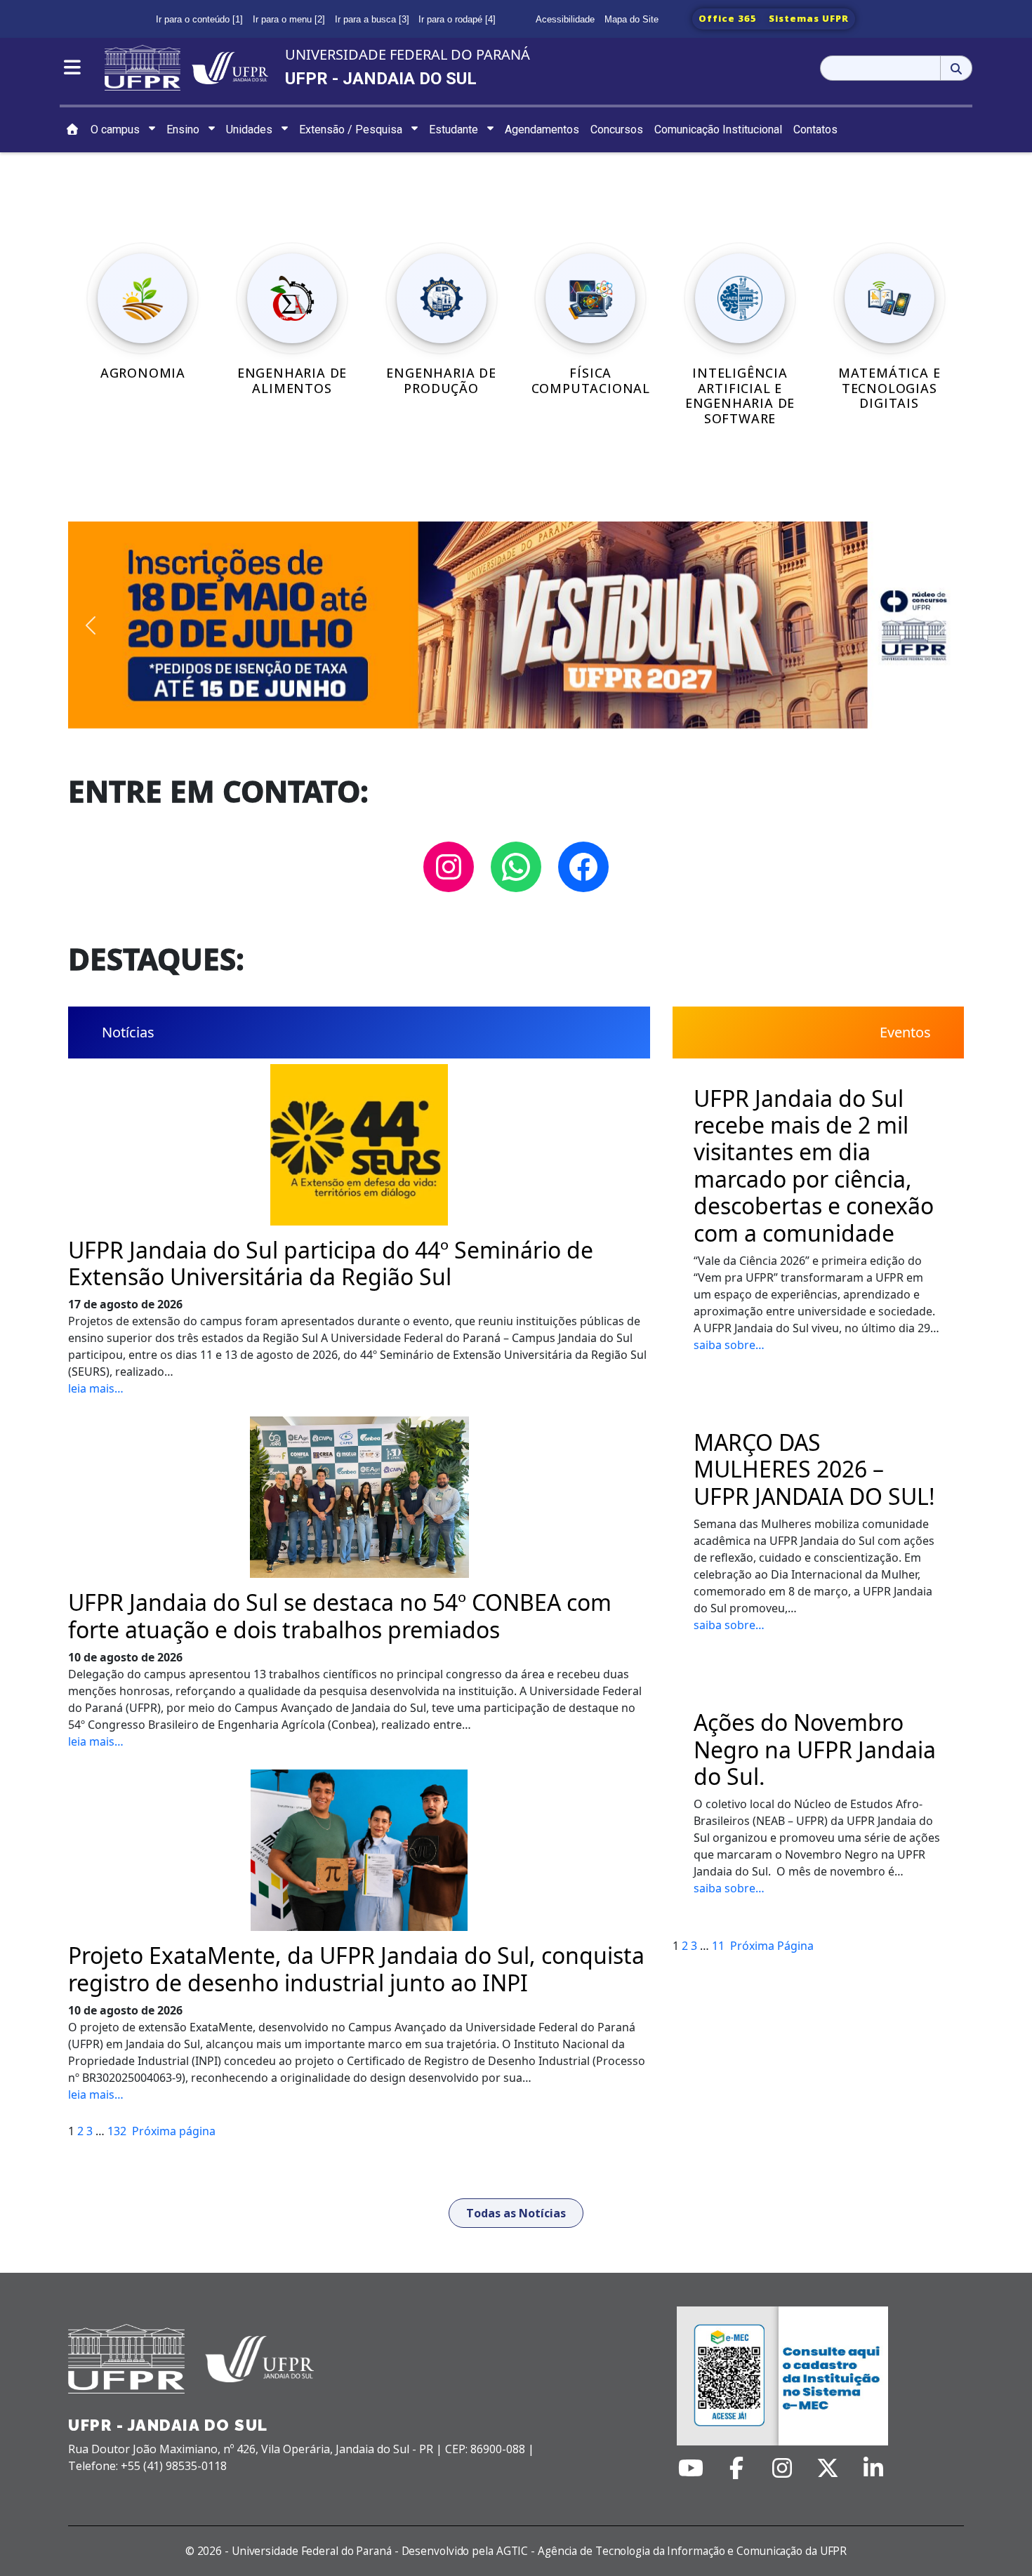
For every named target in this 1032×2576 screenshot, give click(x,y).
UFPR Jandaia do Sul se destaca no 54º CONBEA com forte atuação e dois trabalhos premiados (340, 1616)
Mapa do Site (631, 19)
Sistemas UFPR (809, 18)
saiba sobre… (729, 1345)
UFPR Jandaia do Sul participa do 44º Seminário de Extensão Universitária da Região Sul (331, 1264)
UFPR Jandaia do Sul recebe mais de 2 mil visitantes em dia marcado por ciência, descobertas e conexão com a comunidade (814, 1166)
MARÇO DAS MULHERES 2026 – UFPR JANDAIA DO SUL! (814, 1469)
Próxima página (174, 2131)
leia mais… (96, 1388)
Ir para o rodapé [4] (457, 19)
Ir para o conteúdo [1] (199, 19)
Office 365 (728, 18)
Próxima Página (772, 1946)
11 (718, 1946)
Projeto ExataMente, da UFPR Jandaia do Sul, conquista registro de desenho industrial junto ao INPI (356, 1969)
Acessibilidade (565, 19)
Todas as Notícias (516, 2213)
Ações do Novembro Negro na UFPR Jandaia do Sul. (815, 1750)
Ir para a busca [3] (372, 19)
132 (117, 2131)
